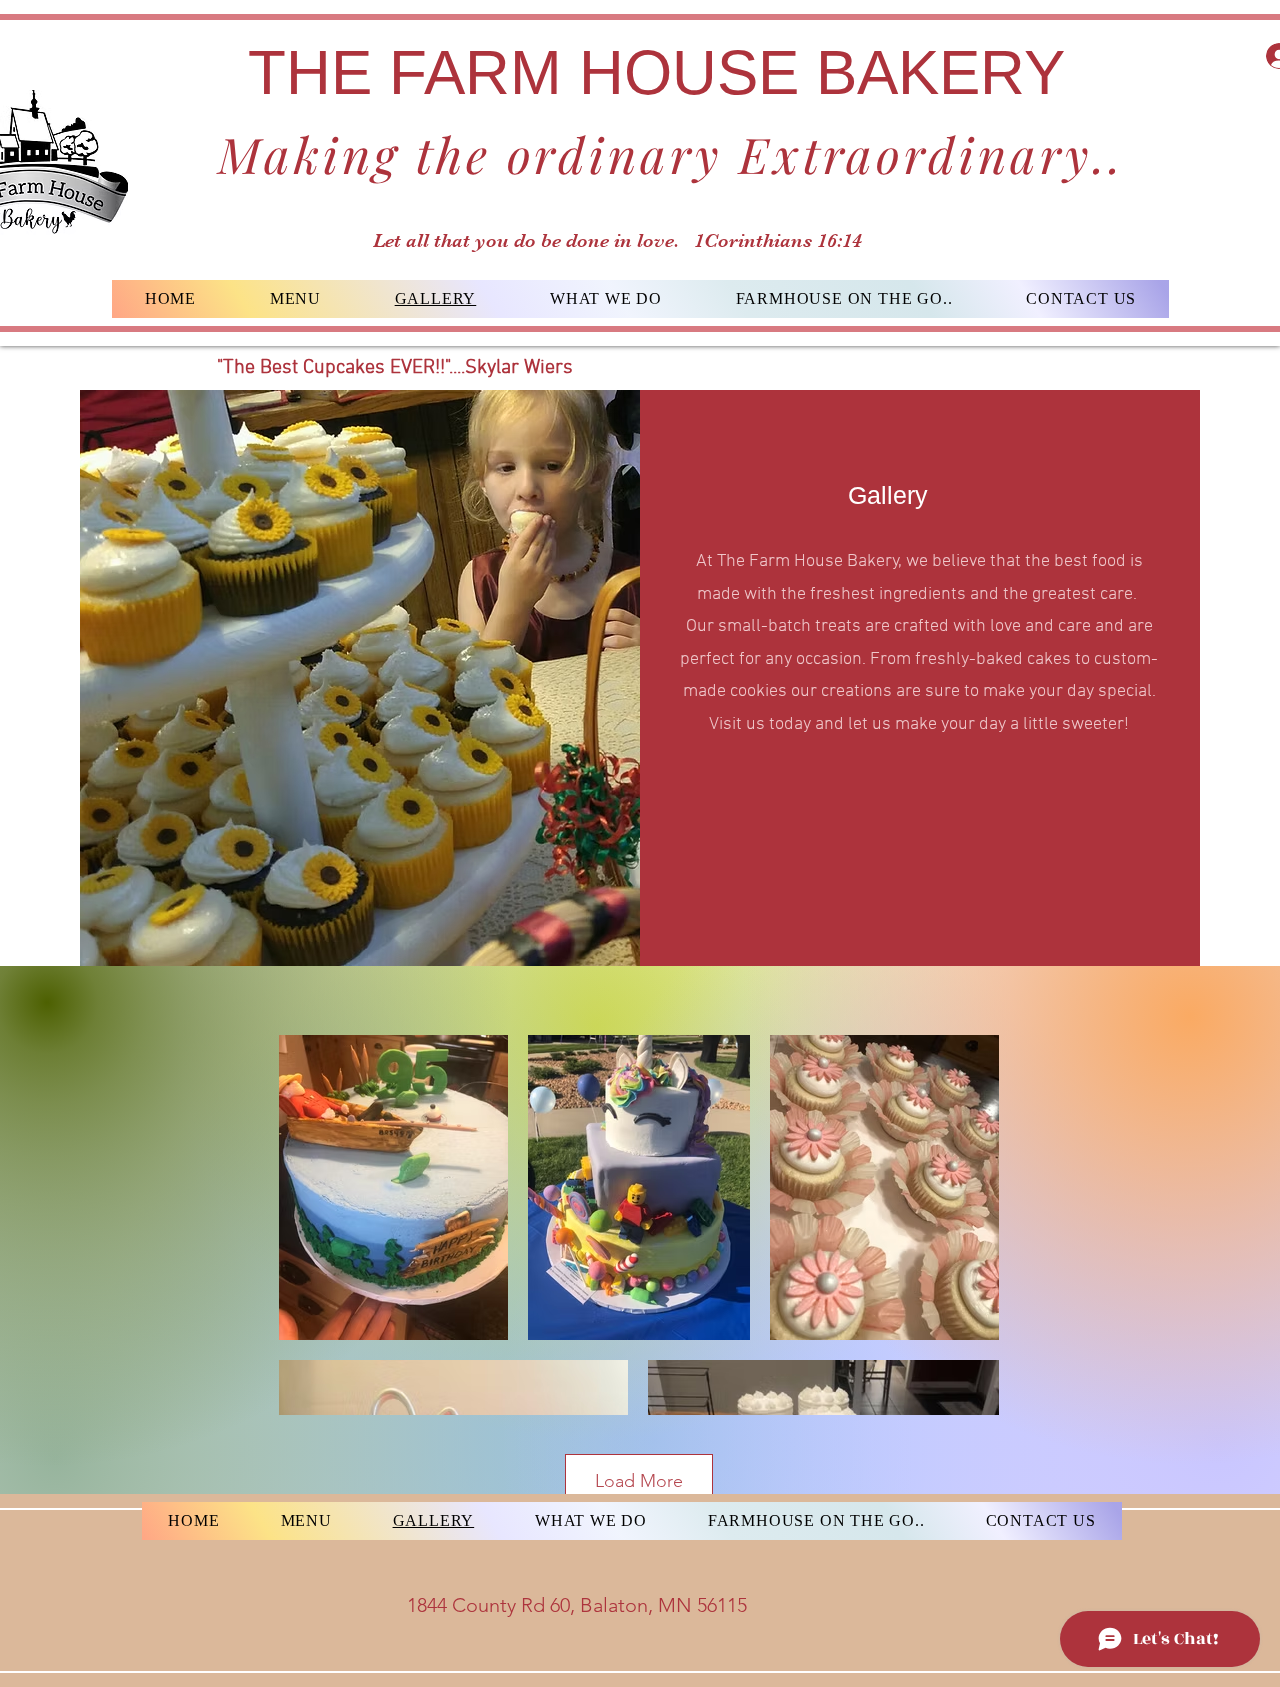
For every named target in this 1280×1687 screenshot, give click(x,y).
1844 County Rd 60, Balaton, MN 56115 (577, 1605)
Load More (639, 1481)
